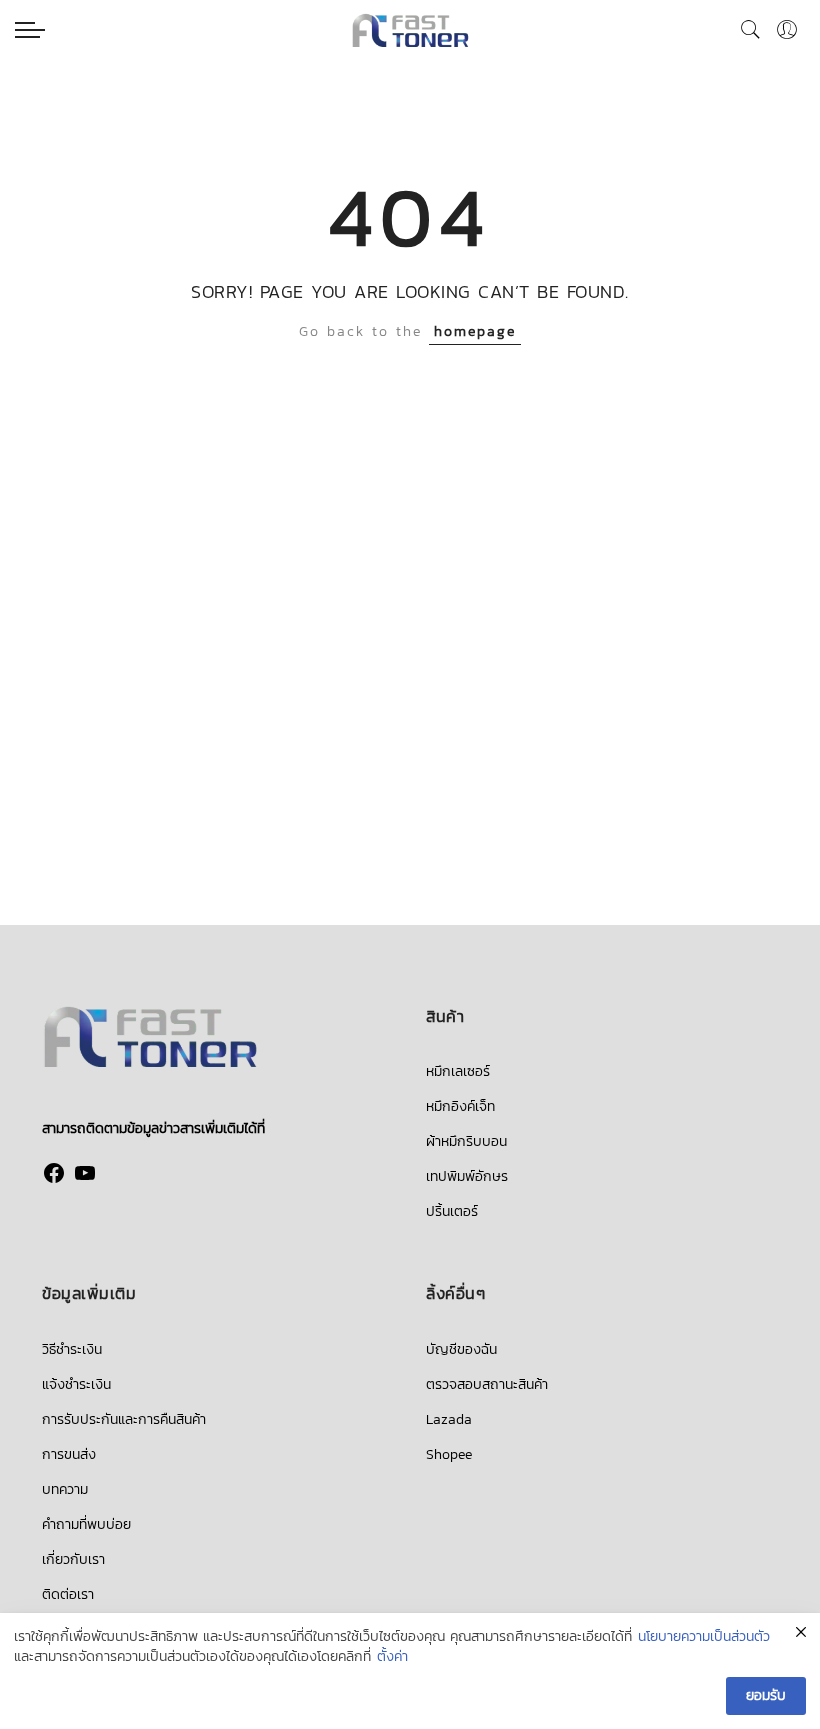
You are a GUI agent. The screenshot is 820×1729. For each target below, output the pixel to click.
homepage (475, 331)
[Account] (787, 30)
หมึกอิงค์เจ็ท (460, 1106)
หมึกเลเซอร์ (458, 1071)
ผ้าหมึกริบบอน (466, 1141)
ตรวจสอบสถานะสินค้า (487, 1384)
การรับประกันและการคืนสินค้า (124, 1419)
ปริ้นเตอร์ (452, 1211)
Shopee (449, 1454)
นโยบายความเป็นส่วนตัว (704, 1637)
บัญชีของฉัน (461, 1349)
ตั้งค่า (392, 1657)
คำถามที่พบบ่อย (86, 1524)
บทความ (65, 1489)
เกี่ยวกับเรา (73, 1559)
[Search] (751, 30)
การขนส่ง (69, 1454)
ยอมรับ (766, 1695)
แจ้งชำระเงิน (76, 1384)
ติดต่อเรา (68, 1594)
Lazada (449, 1419)
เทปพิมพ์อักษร (467, 1176)
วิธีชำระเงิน (72, 1349)
